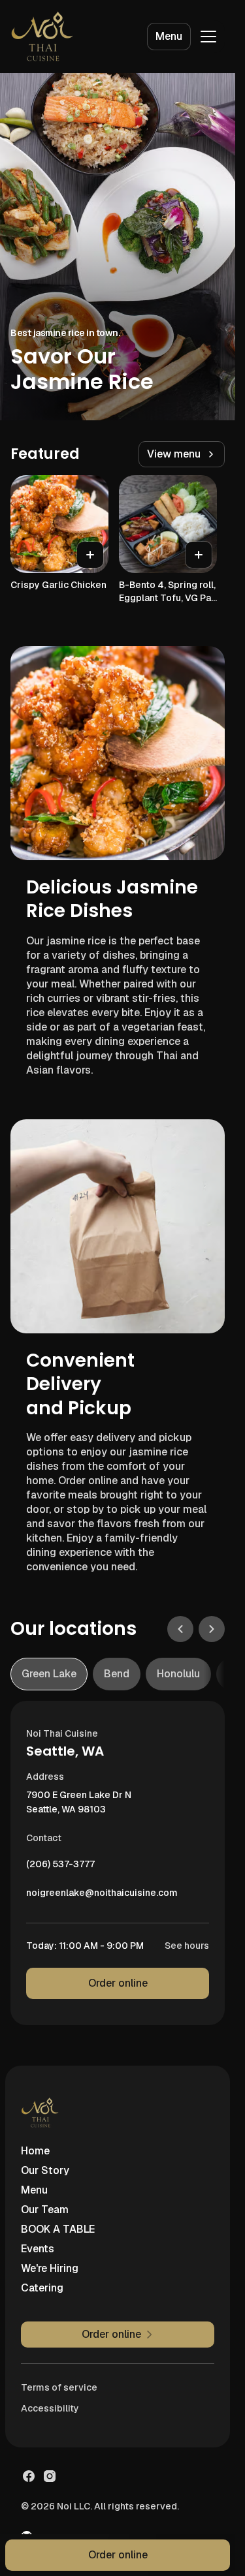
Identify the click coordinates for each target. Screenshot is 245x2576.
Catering (42, 2288)
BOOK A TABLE (58, 2229)
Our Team (45, 2210)
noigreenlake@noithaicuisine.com (102, 1896)
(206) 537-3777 (60, 1867)
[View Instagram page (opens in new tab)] (50, 2476)
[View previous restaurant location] (180, 1629)
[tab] (49, 1674)
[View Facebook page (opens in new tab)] (29, 2476)
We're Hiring (50, 2268)
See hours (187, 1946)
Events (38, 2249)
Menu (169, 36)
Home (35, 2151)
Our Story (45, 2170)
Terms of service (59, 2387)
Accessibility (50, 2408)
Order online (118, 1983)
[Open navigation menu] (208, 37)
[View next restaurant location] (212, 1629)
